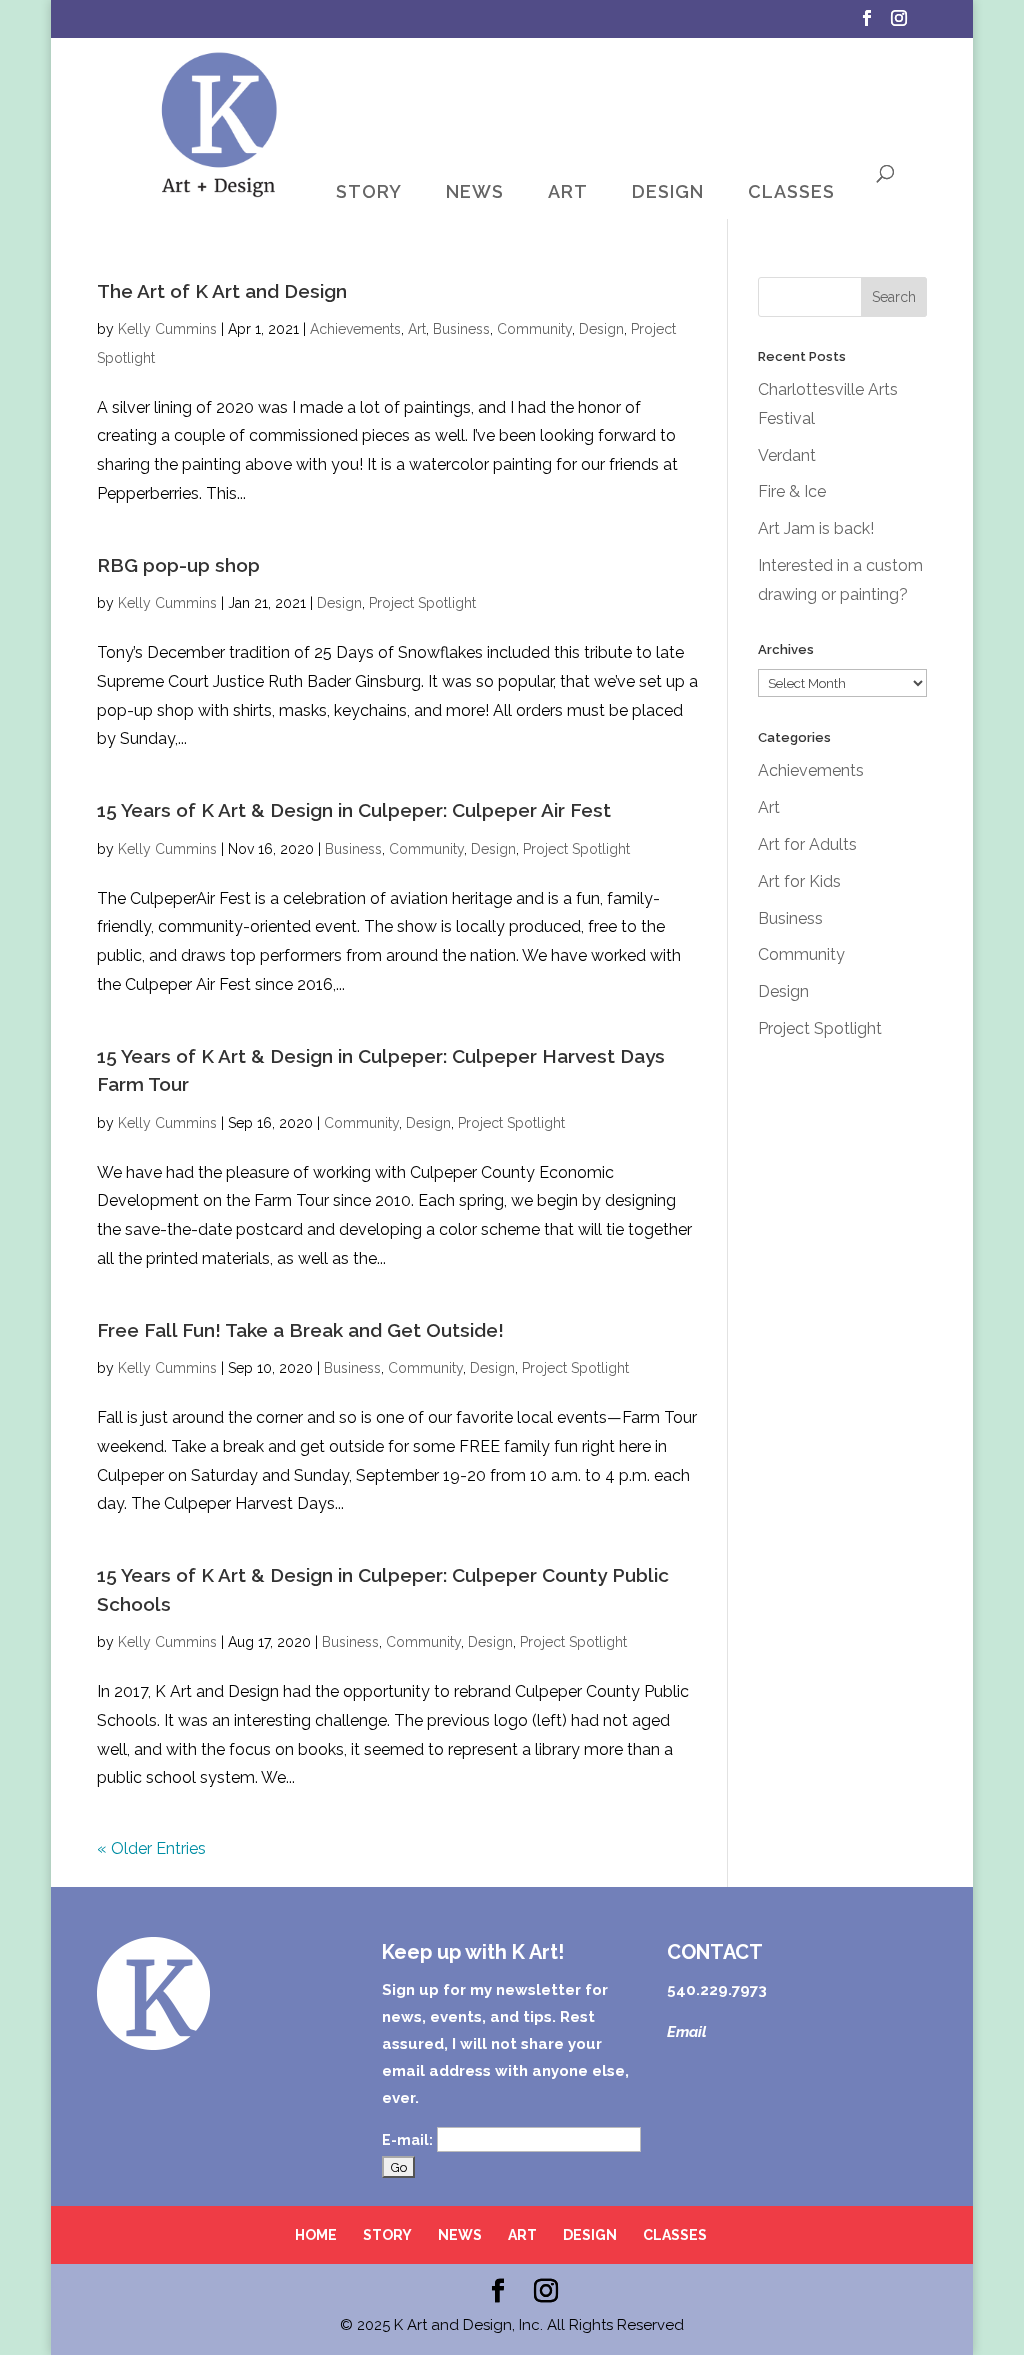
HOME (316, 2235)
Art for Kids (799, 881)
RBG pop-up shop (178, 565)
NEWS (475, 191)
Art (417, 329)
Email (687, 2032)
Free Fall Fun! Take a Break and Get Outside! (300, 1330)
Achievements (355, 329)
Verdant (787, 455)
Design (601, 329)
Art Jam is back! (816, 528)
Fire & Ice (792, 491)
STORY (369, 191)
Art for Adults (807, 844)
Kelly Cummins (167, 329)
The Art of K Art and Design (222, 291)
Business (461, 329)
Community (534, 329)
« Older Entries (151, 1848)
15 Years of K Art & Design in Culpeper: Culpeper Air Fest (354, 810)
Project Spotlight (422, 603)
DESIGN (668, 191)
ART (568, 191)
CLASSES (791, 191)
